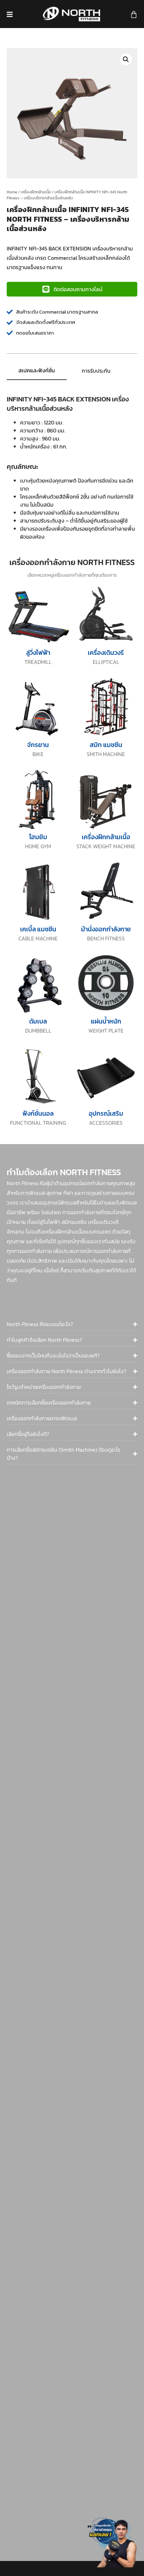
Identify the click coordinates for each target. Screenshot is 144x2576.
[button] (126, 59)
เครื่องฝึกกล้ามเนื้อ (36, 192)
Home (12, 192)
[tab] (37, 371)
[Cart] (134, 15)
